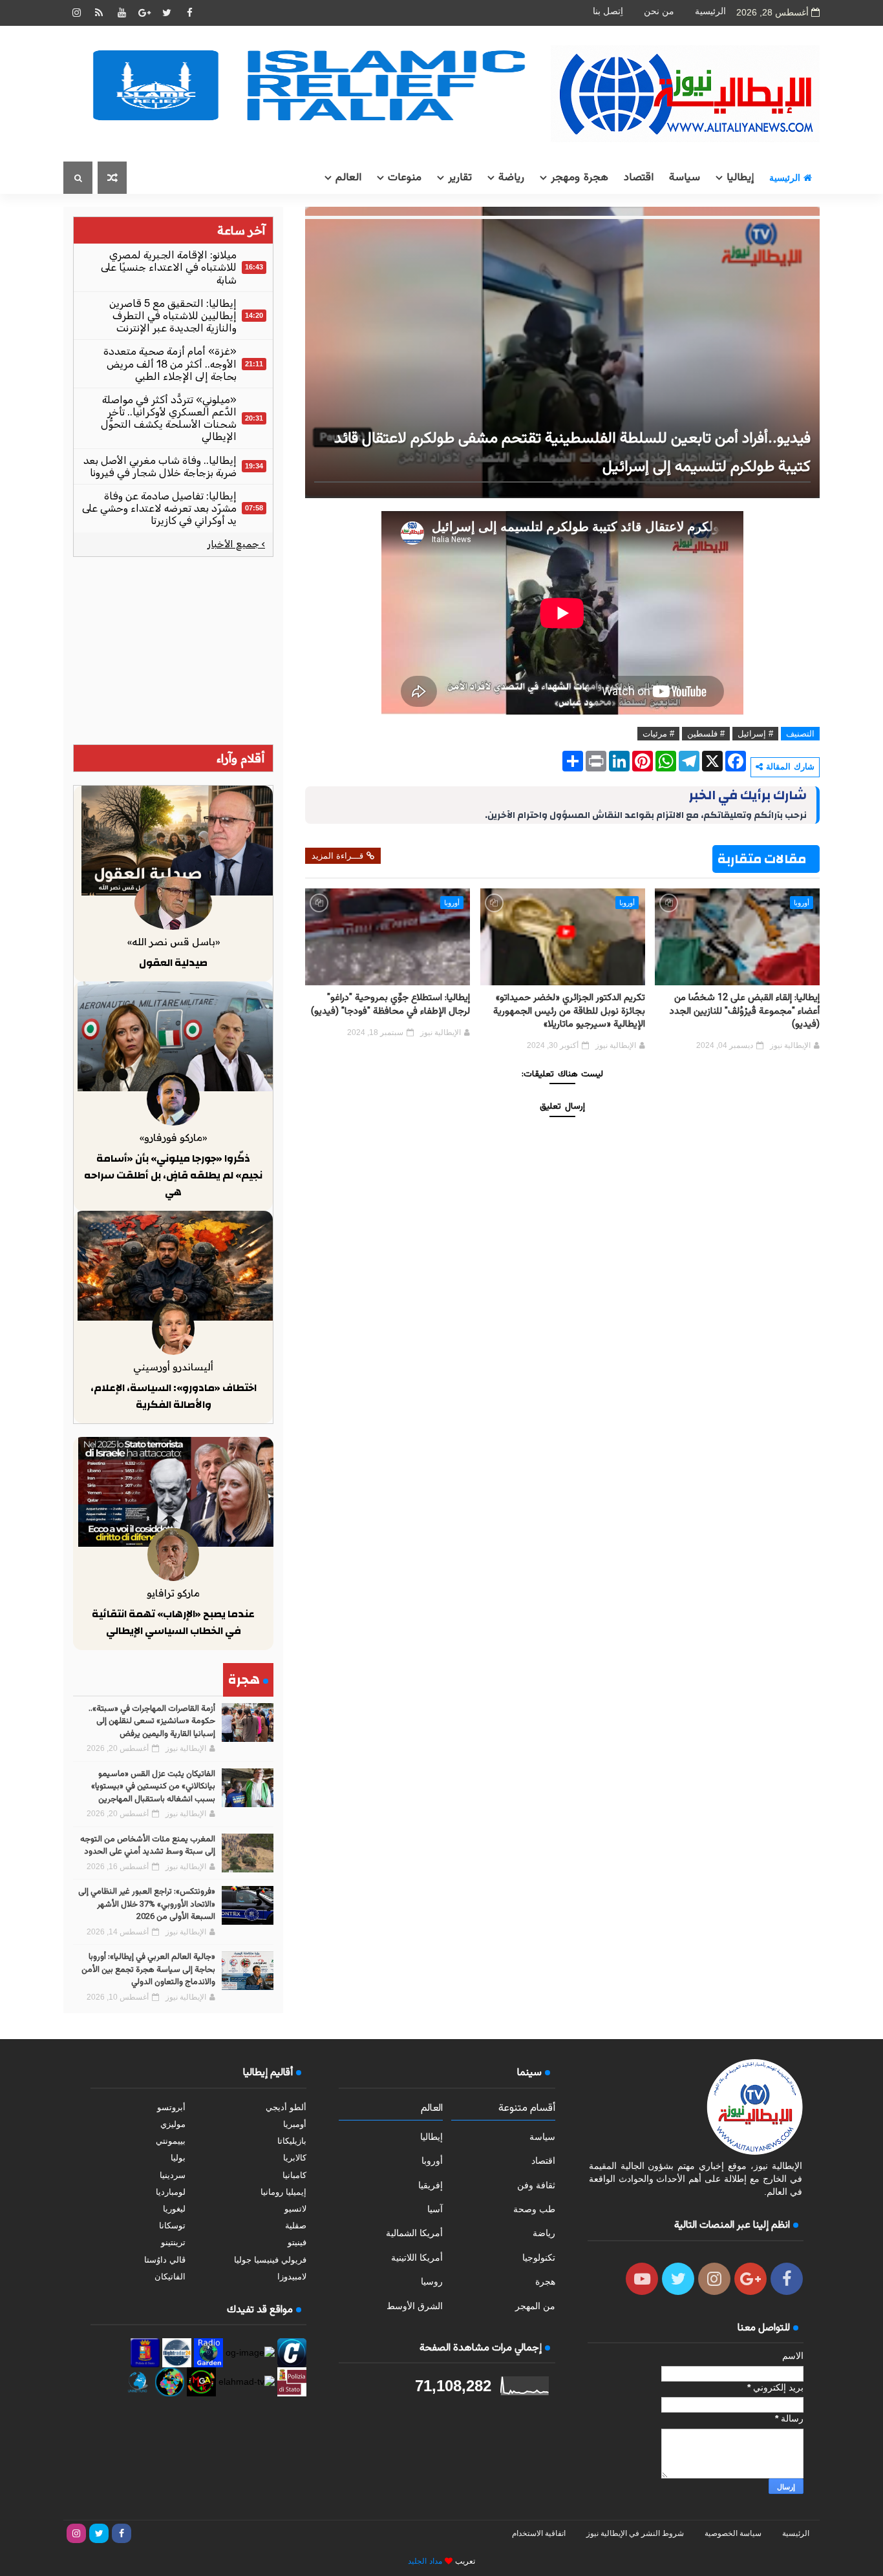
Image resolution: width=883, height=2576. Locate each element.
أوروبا (802, 903)
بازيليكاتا (292, 2141)
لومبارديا (171, 2192)
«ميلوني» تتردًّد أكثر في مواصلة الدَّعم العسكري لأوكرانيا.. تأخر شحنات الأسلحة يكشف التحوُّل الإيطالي (169, 418)
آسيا (435, 2209)
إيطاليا (740, 178)
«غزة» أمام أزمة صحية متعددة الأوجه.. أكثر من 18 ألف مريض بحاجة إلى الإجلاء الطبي (170, 363)
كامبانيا (294, 2175)
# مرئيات (658, 734)
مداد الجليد (425, 2561)
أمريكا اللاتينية (417, 2257)
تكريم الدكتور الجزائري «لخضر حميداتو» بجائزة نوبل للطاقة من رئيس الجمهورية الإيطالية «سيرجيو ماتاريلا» (569, 1011)
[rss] (99, 13)
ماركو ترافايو (173, 1593)
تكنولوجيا (539, 2257)
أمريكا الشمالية (414, 2233)
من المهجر (535, 2306)
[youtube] (122, 13)
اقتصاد (639, 178)
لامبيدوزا (292, 2277)
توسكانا (172, 2225)
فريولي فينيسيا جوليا (270, 2260)
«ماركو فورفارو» (173, 1137)
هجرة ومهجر (580, 178)
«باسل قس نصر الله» (174, 942)
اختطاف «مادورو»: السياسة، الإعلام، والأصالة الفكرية (174, 1396)
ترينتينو (173, 2242)
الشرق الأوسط (415, 2306)
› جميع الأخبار (236, 544)
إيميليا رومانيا (283, 2192)
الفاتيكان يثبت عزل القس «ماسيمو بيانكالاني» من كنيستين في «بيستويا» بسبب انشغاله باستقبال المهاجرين (153, 1787)
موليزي (173, 2124)
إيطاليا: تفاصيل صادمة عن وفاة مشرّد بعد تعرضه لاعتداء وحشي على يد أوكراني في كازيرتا (159, 508)
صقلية (296, 2225)
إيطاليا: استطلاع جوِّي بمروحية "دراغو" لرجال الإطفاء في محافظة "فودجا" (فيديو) (390, 1004)
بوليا (178, 2158)
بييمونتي (171, 2141)
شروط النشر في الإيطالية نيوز (635, 2533)
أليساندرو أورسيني (173, 1367)
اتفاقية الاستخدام (539, 2533)
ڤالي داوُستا (165, 2260)
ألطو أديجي (286, 2107)
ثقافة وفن (536, 2185)
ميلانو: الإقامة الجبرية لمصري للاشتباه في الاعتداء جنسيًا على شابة (169, 267)
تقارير (460, 178)
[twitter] (167, 13)
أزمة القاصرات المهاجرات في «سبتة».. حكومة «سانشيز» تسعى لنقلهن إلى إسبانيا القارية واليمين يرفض (152, 1722)
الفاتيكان (170, 2277)
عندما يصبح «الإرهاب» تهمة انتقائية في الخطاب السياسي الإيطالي (173, 1622)
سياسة (685, 178)
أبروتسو (171, 2107)
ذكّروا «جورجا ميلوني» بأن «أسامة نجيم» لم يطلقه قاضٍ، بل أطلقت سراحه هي (173, 1175)
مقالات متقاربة (762, 859)
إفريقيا (431, 2185)
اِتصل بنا (608, 11)
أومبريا (295, 2124)
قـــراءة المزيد (337, 856)
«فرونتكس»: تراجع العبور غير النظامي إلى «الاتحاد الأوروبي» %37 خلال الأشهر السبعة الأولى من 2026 (147, 1904)
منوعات (405, 178)
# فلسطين (706, 734)
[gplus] (144, 13)
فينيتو (297, 2242)
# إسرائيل (755, 734)
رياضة (511, 178)
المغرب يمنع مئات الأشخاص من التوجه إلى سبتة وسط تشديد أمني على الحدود (148, 1846)
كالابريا (295, 2158)
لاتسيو (295, 2209)
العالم (348, 178)
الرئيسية (710, 11)
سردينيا (173, 2175)
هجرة (545, 2281)
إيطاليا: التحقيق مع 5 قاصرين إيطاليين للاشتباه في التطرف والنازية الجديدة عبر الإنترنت (173, 316)
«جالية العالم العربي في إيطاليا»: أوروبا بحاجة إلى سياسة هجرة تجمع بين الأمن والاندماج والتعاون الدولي (148, 1970)
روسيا (432, 2281)
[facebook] (189, 13)
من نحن (659, 11)
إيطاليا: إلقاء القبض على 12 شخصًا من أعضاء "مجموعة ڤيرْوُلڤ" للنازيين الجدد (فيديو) (745, 1011)
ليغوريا (174, 2209)
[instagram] (76, 13)
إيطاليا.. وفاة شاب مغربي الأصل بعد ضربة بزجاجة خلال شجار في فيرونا (160, 466)
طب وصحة (534, 2209)
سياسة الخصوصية (733, 2533)
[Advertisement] (173, 651)
